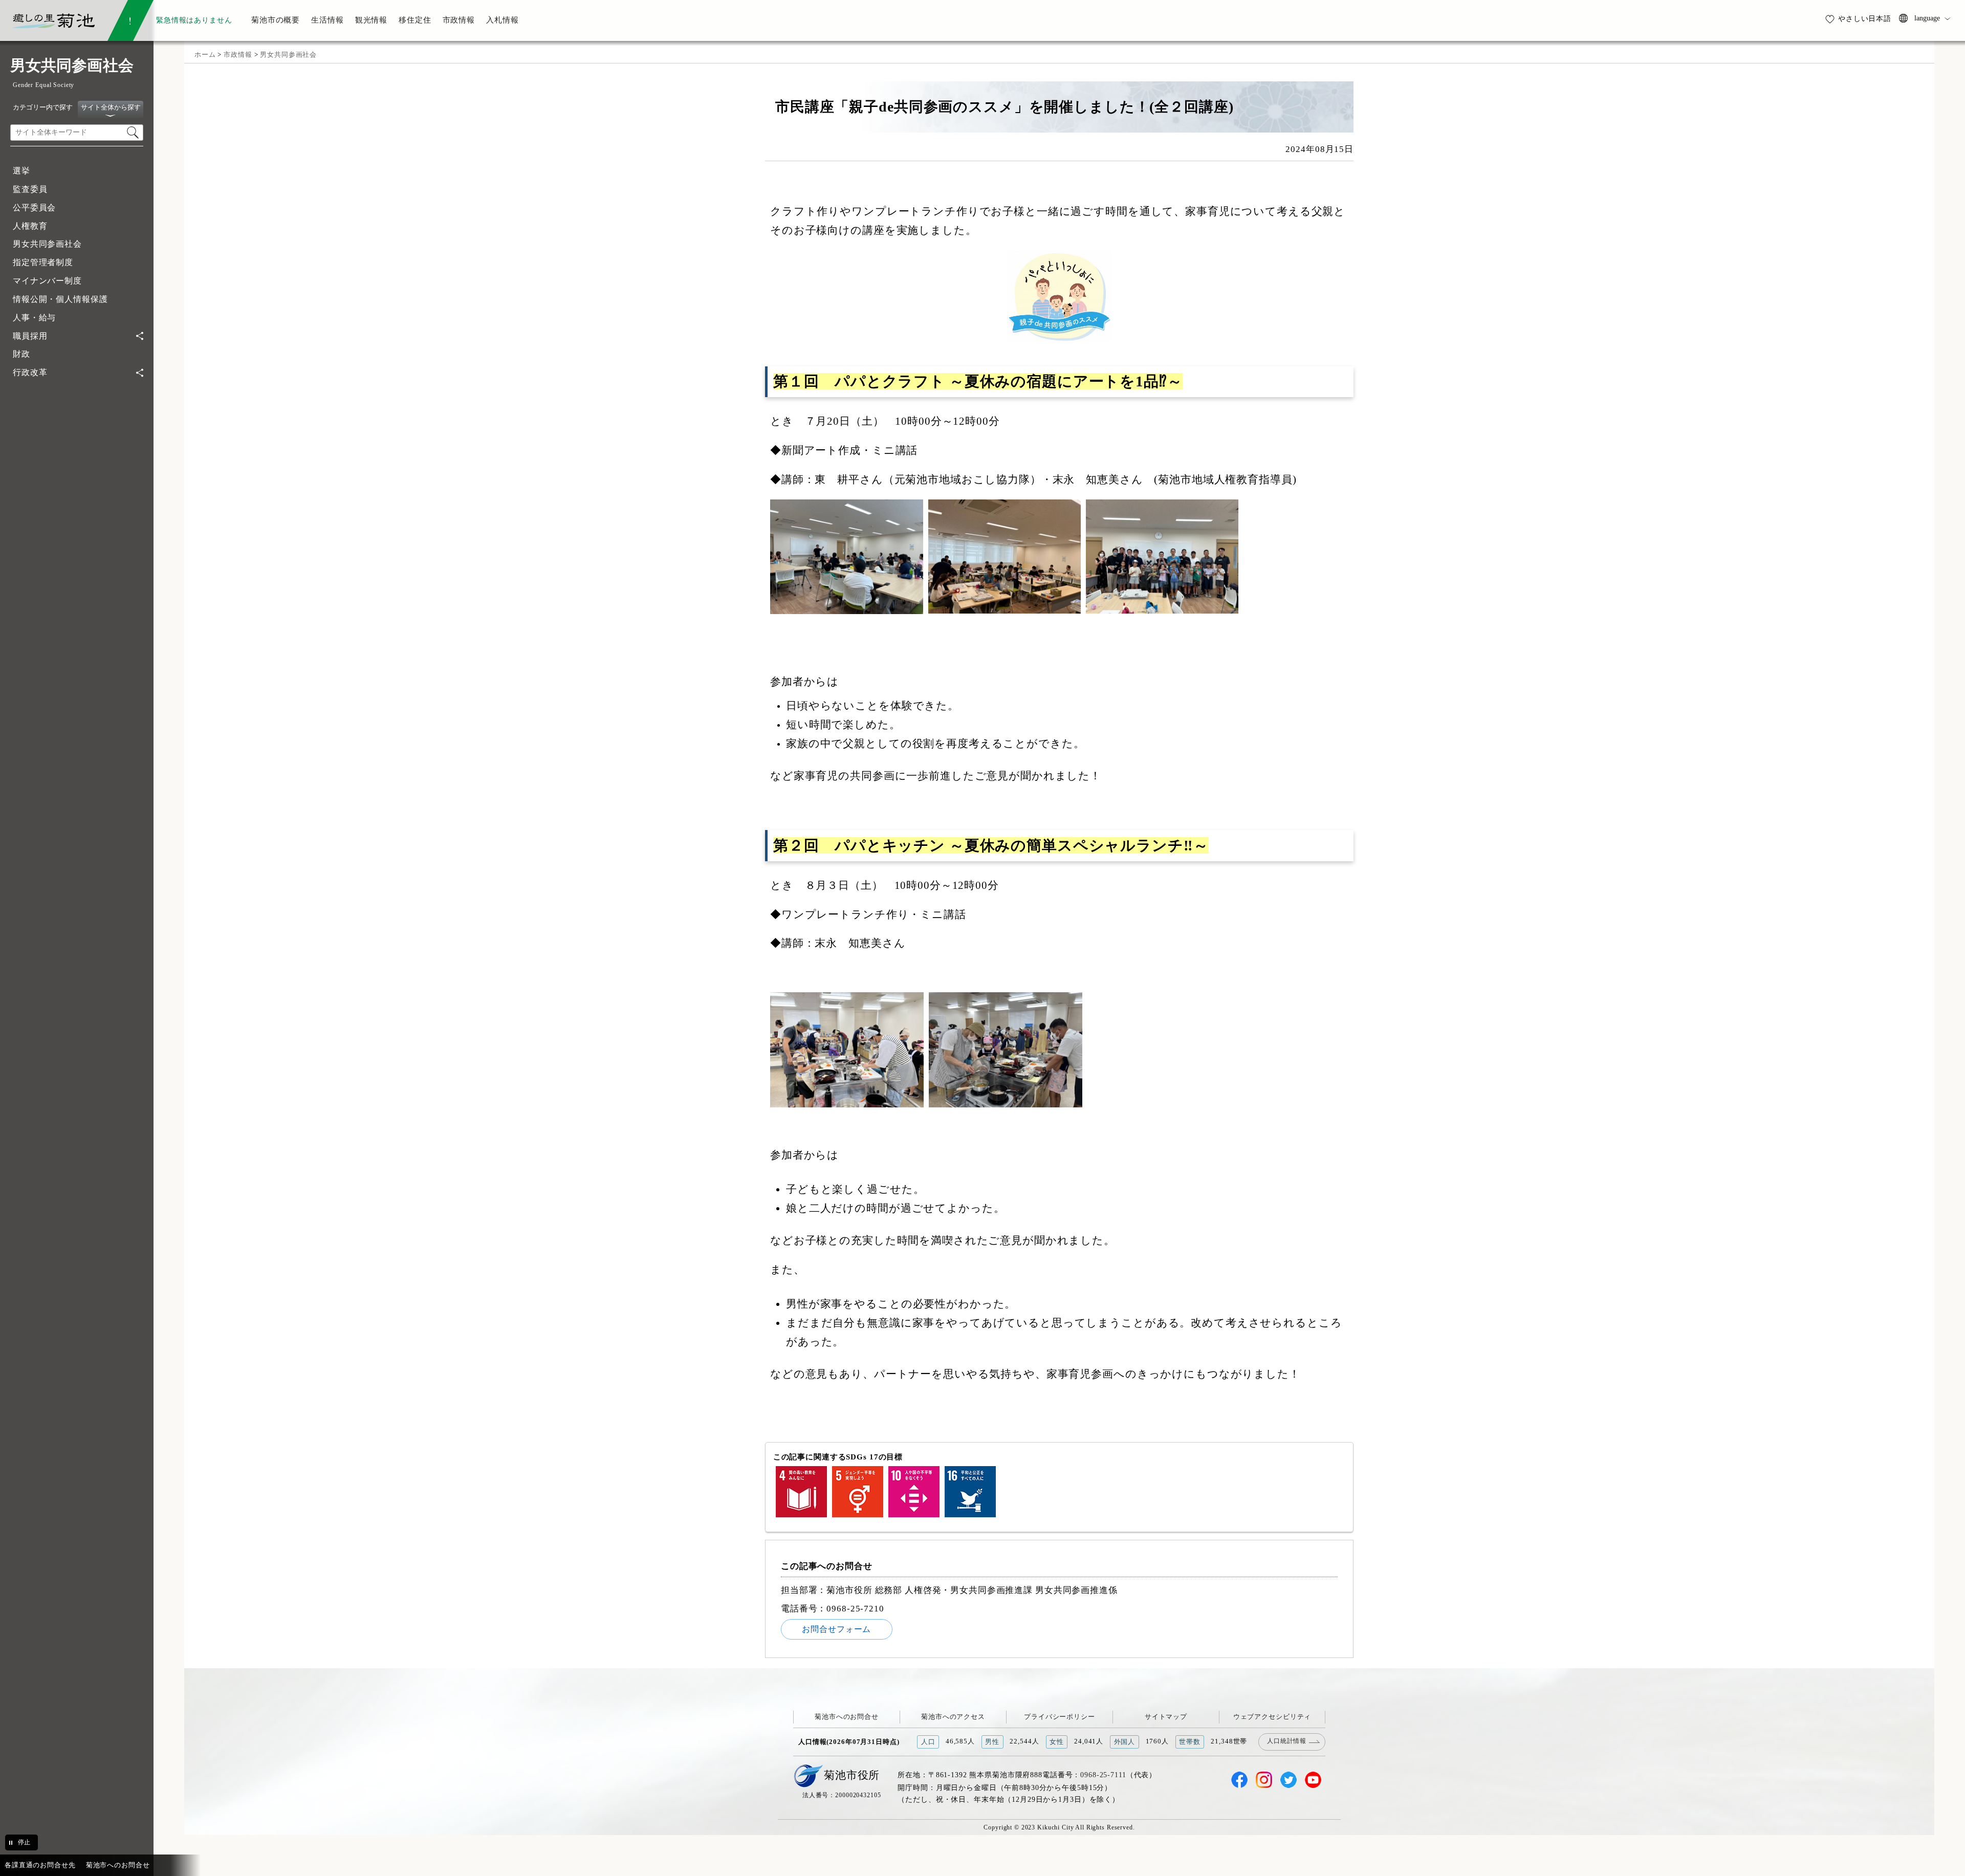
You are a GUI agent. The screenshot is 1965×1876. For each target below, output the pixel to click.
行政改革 (30, 372)
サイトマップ (1166, 1717)
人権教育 (30, 226)
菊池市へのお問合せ (847, 1717)
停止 (24, 1842)
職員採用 (30, 336)
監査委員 (30, 189)
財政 (21, 354)
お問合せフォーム (836, 1629)
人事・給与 (34, 318)
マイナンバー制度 (47, 281)
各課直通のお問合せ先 (40, 1865)
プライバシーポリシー (1060, 1717)
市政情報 (238, 54)
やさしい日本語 (1865, 18)
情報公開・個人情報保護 (60, 299)
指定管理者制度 (43, 262)
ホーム (205, 54)
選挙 (21, 171)
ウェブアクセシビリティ (1272, 1717)
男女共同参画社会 (47, 244)
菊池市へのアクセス (953, 1717)
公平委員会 (34, 208)
